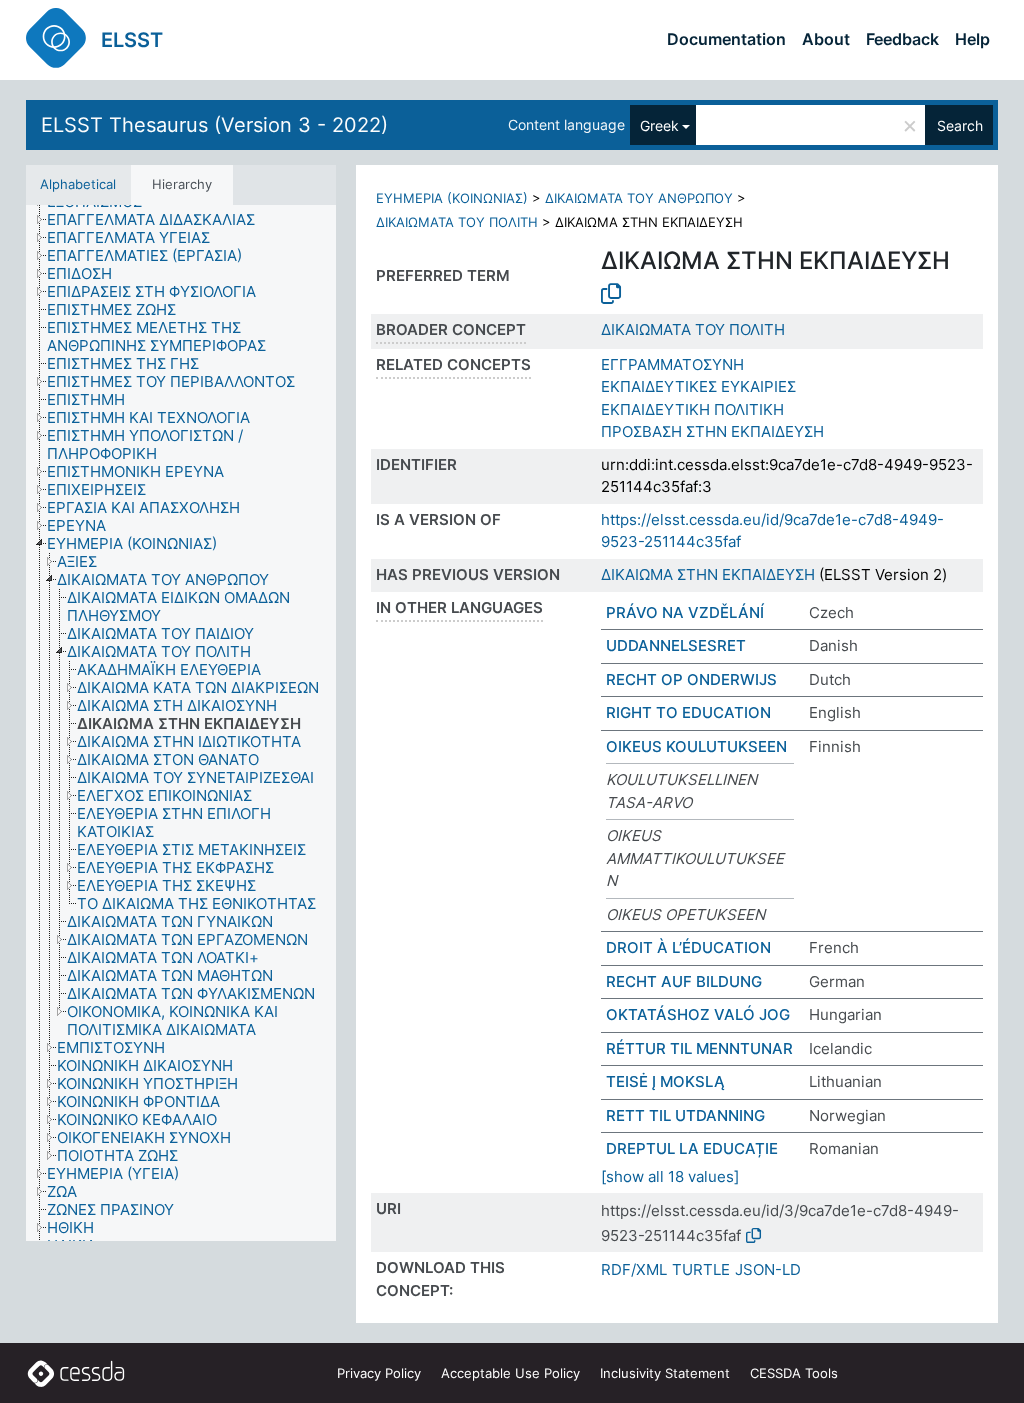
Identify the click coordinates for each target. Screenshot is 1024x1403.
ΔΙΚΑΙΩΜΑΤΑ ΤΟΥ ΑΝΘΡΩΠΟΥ (639, 198)
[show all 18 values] (670, 1176)
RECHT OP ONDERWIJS (691, 679)
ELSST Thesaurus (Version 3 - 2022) (214, 125)
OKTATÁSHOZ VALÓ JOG (698, 1014)
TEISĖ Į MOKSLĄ (665, 1081)
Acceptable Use (510, 1373)
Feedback (902, 39)
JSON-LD (768, 1269)
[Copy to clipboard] (611, 294)
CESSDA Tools (794, 1373)
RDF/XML (634, 1269)
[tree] (181, 723)
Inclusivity (665, 1373)
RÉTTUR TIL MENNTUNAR (699, 1048)
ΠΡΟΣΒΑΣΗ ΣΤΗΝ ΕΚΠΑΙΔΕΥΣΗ (712, 431)
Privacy (379, 1373)
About (826, 39)
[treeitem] (159, 220)
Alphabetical (78, 184)
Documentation (726, 39)
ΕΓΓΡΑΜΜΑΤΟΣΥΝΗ (672, 364)
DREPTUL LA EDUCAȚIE (692, 1148)
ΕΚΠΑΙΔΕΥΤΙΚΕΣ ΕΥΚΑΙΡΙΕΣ (698, 386)
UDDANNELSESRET (676, 645)
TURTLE (701, 1269)
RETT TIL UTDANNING (685, 1115)
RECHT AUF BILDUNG (684, 981)
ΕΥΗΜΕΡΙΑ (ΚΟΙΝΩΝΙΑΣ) (452, 198)
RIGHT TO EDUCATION (688, 712)
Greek (659, 125)
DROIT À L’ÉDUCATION (688, 947)
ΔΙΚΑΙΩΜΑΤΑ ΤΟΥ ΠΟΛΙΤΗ (457, 222)
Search (960, 125)
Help (972, 39)
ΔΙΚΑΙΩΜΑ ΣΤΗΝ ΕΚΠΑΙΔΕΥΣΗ (708, 574)
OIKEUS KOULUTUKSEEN (696, 746)
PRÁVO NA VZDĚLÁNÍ (685, 612)
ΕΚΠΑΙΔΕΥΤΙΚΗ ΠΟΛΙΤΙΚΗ (692, 409)
